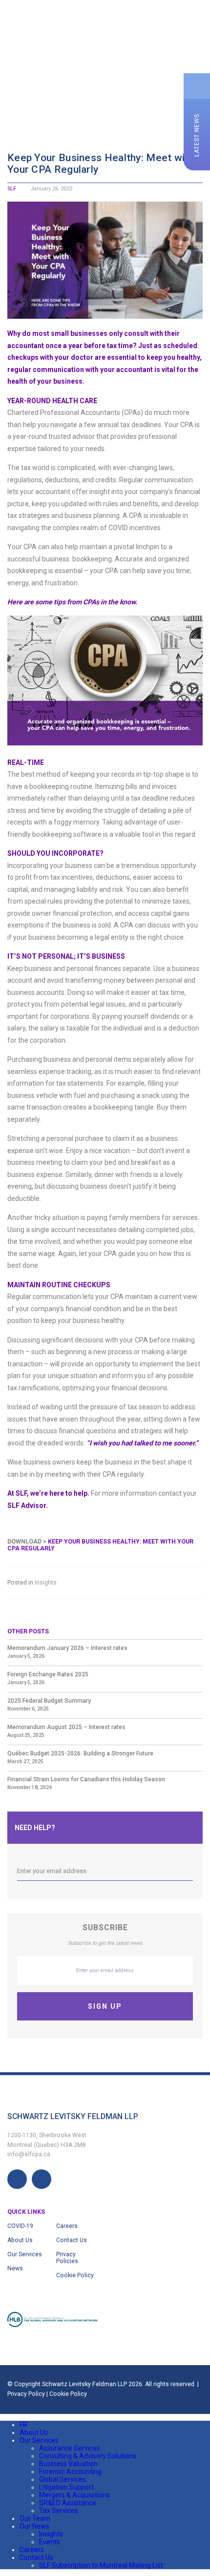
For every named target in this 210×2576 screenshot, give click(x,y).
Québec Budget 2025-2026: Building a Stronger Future (80, 1753)
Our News (34, 2526)
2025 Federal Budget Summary (49, 1701)
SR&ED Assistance (68, 2503)
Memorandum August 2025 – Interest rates (66, 1727)
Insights (46, 1583)
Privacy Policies (67, 2258)
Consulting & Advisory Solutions (88, 2456)
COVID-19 (20, 2226)
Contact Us (72, 2240)
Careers (67, 2226)
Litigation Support (66, 2487)
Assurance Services (70, 2448)
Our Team (35, 2518)
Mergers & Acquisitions (74, 2495)
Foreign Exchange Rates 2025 (48, 1674)
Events (50, 2542)
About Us (20, 2240)
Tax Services (59, 2511)
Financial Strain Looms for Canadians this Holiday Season (86, 1779)
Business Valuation (68, 2464)
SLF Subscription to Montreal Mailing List (101, 2565)
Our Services (25, 2254)
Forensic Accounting (70, 2472)
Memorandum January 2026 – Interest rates (67, 1648)
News (15, 2268)
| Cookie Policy (67, 2394)
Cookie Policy (75, 2275)
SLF (12, 189)
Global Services (63, 2479)
